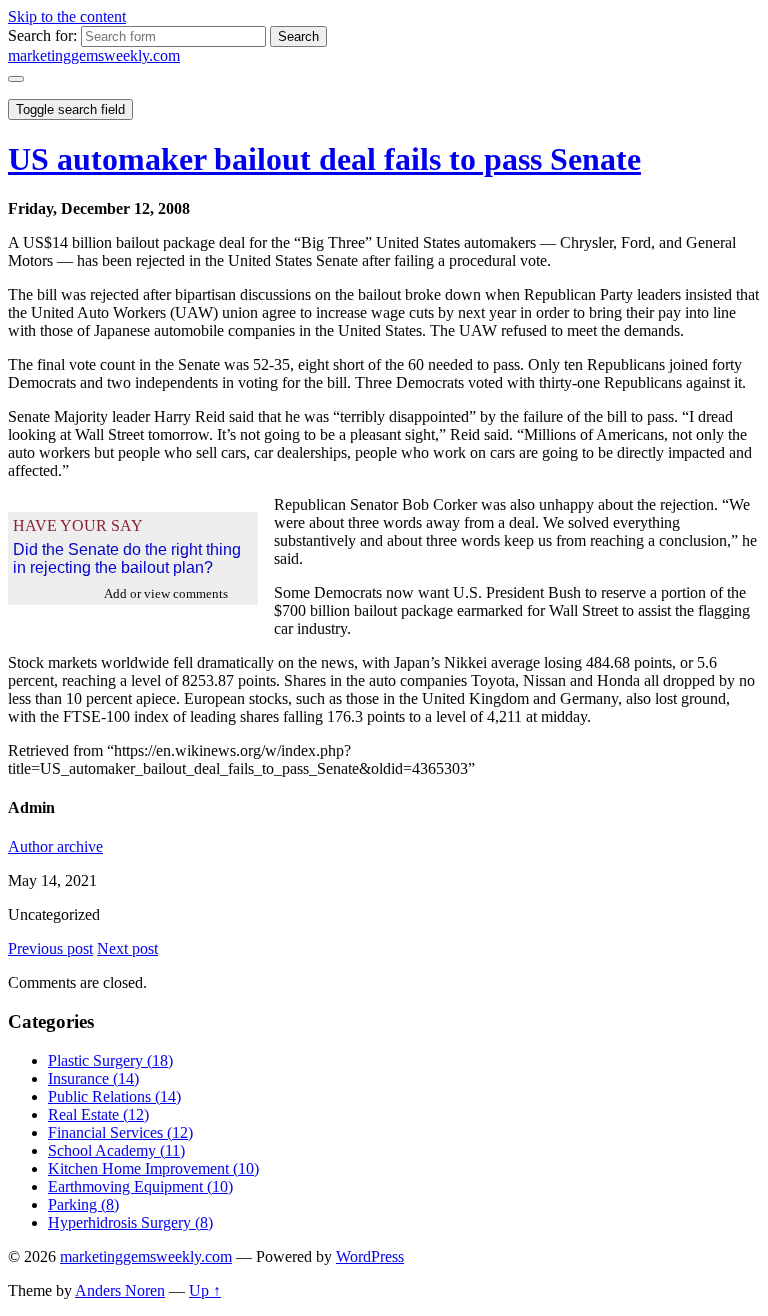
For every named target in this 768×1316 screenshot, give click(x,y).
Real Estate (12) (98, 1114)
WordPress (370, 1256)
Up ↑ (205, 1290)
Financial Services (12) (120, 1132)
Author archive (55, 846)
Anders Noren (120, 1290)
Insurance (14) (93, 1078)
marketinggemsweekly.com (94, 55)
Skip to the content (67, 16)
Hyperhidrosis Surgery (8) (130, 1222)
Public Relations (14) (114, 1096)
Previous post (50, 948)
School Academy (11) (116, 1150)
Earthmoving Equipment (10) (140, 1186)
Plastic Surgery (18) (110, 1060)
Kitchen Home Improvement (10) (153, 1168)
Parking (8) (83, 1204)
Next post (127, 948)
